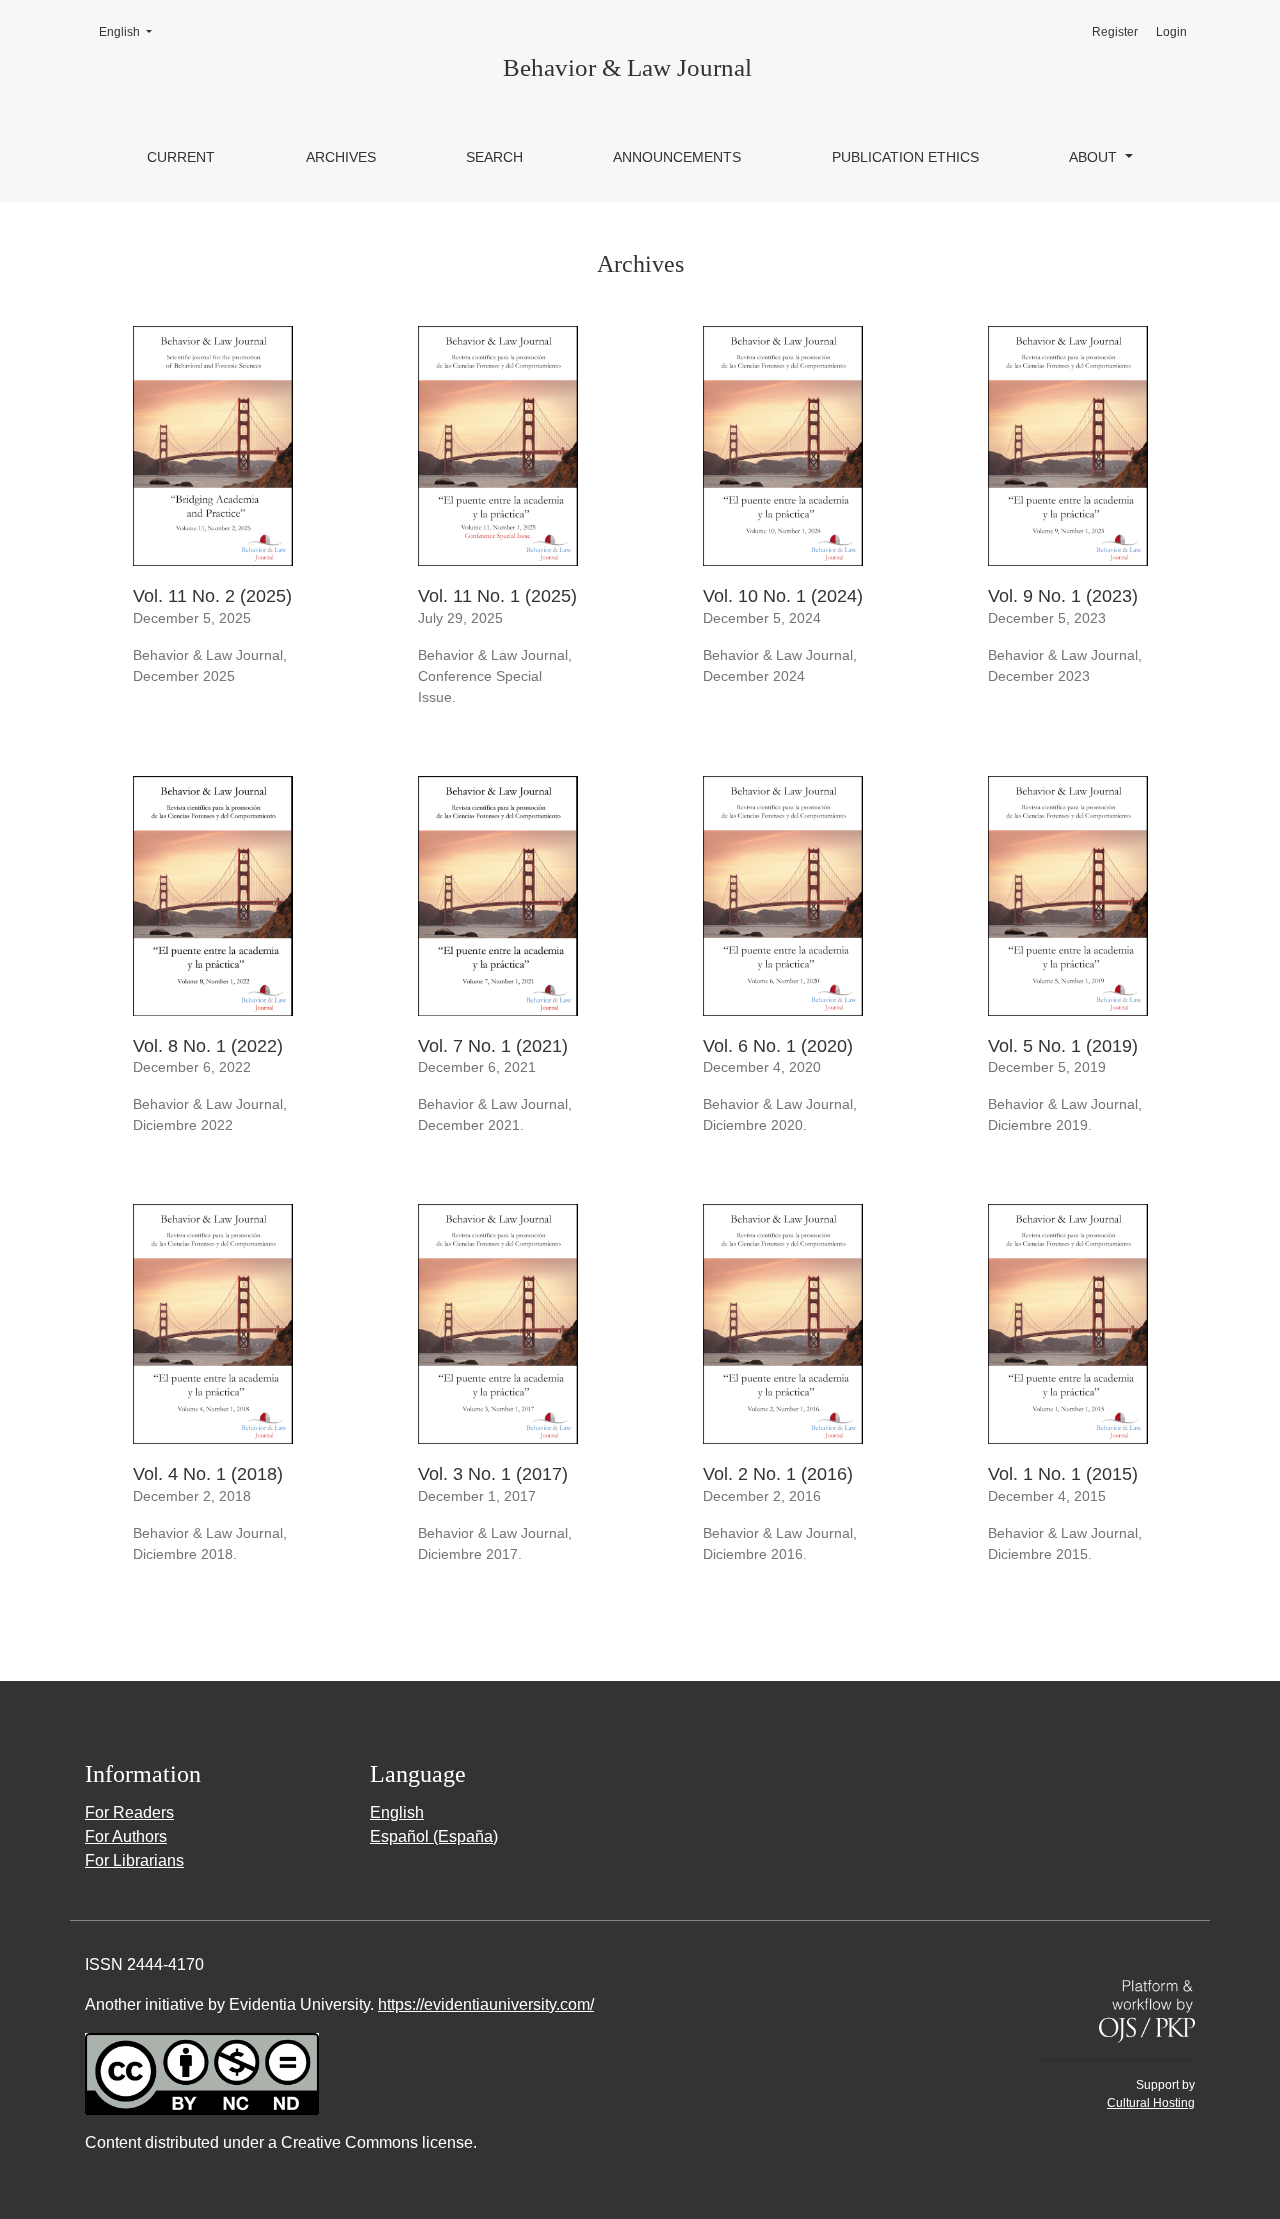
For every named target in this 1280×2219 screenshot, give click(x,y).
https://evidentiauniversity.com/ (486, 2004)
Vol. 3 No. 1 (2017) (493, 1474)
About (1095, 157)
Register (1115, 32)
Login (1171, 32)
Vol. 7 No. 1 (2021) (493, 1046)
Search (494, 157)
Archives (341, 157)
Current (181, 157)
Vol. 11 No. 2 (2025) (212, 596)
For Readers (129, 1812)
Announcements (677, 157)
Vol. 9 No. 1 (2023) (1063, 596)
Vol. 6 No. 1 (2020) (778, 1046)
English (131, 31)
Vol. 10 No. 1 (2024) (783, 596)
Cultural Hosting (1151, 2103)
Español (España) (434, 1836)
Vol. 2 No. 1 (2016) (778, 1474)
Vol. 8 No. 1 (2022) (208, 1046)
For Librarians (134, 1860)
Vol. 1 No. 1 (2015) (1063, 1474)
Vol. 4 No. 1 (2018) (208, 1474)
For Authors (126, 1836)
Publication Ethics (905, 157)
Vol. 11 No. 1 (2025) (497, 596)
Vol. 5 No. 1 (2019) (1063, 1046)
